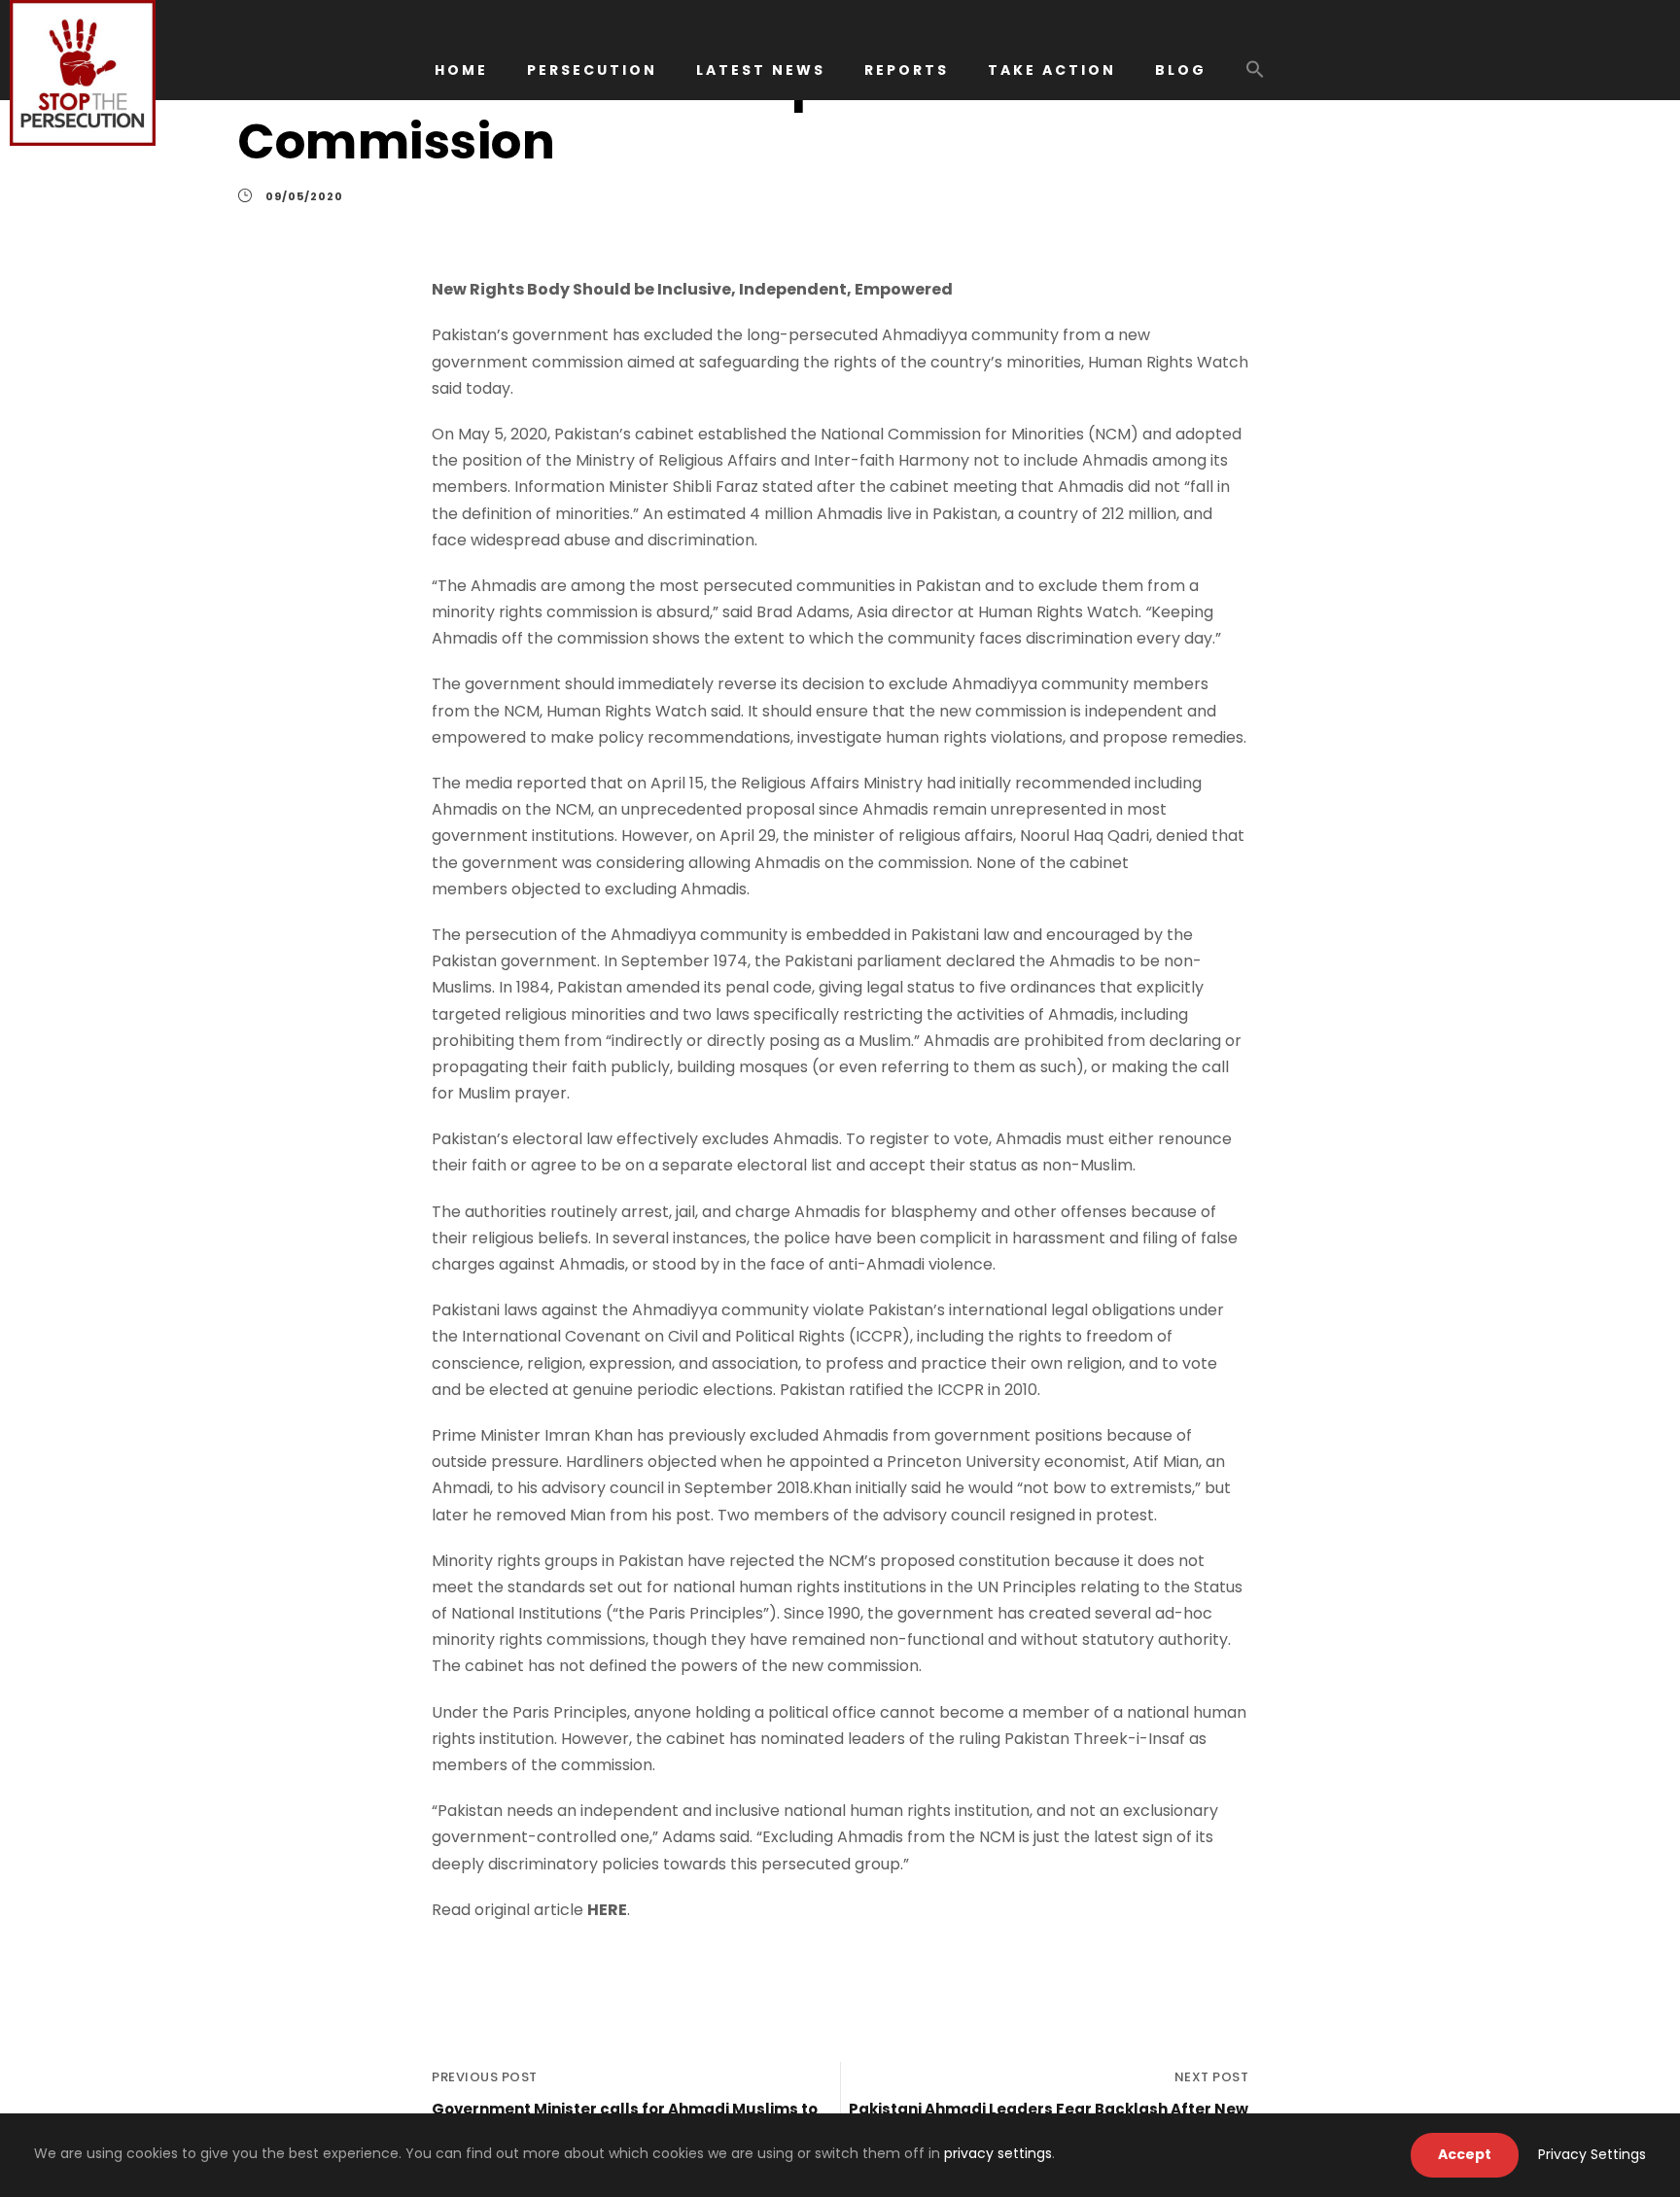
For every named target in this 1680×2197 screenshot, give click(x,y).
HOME (461, 70)
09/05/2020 (304, 196)
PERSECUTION (592, 70)
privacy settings (998, 2153)
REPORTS (907, 70)
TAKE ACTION (1052, 70)
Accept (1465, 2154)
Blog (1181, 70)
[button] (1255, 79)
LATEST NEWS (761, 70)
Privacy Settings (1592, 2154)
